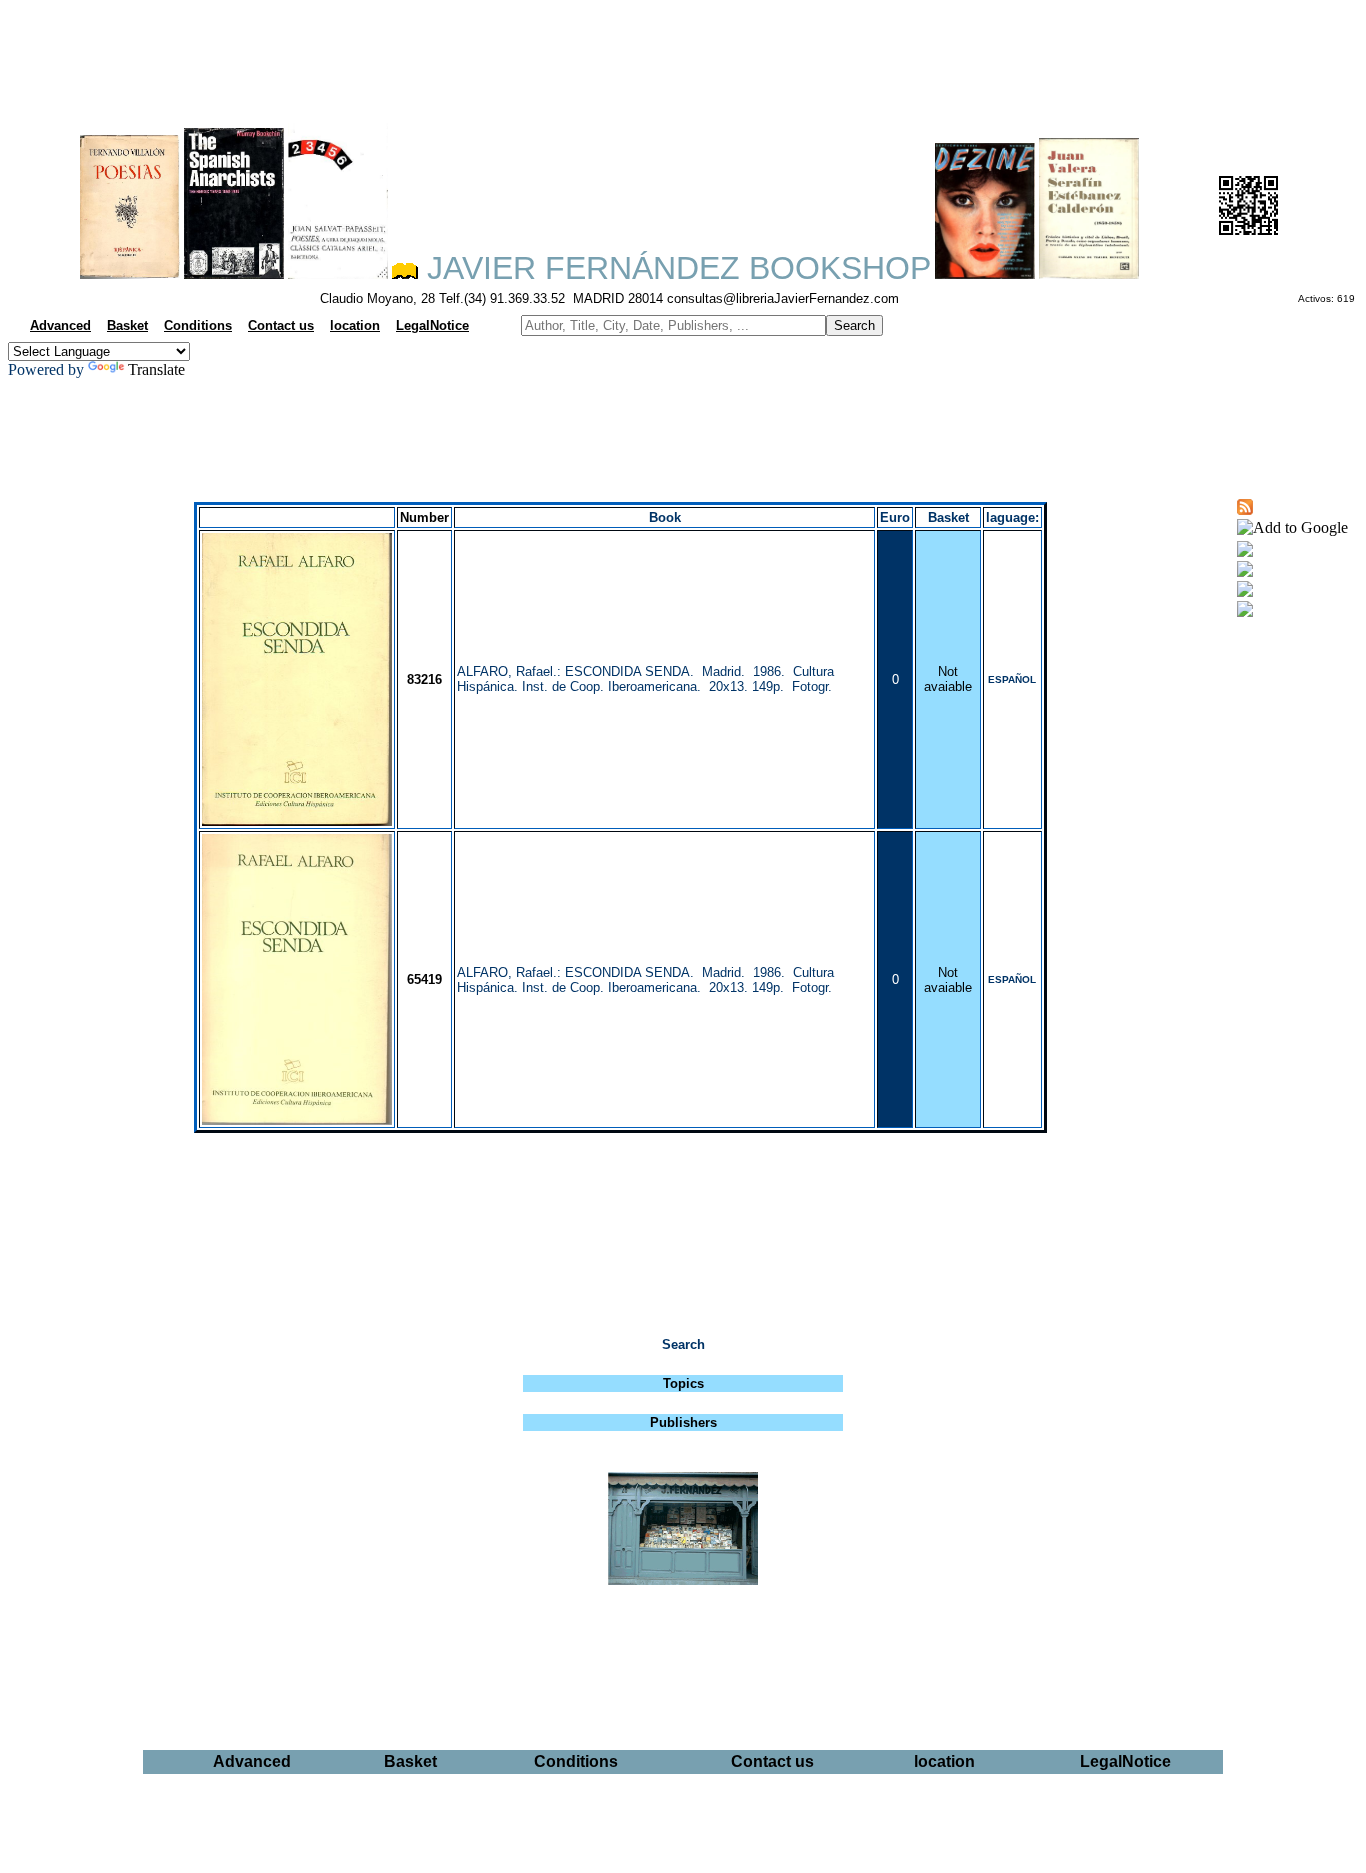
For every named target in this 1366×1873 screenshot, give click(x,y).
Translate (156, 369)
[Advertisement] (683, 56)
